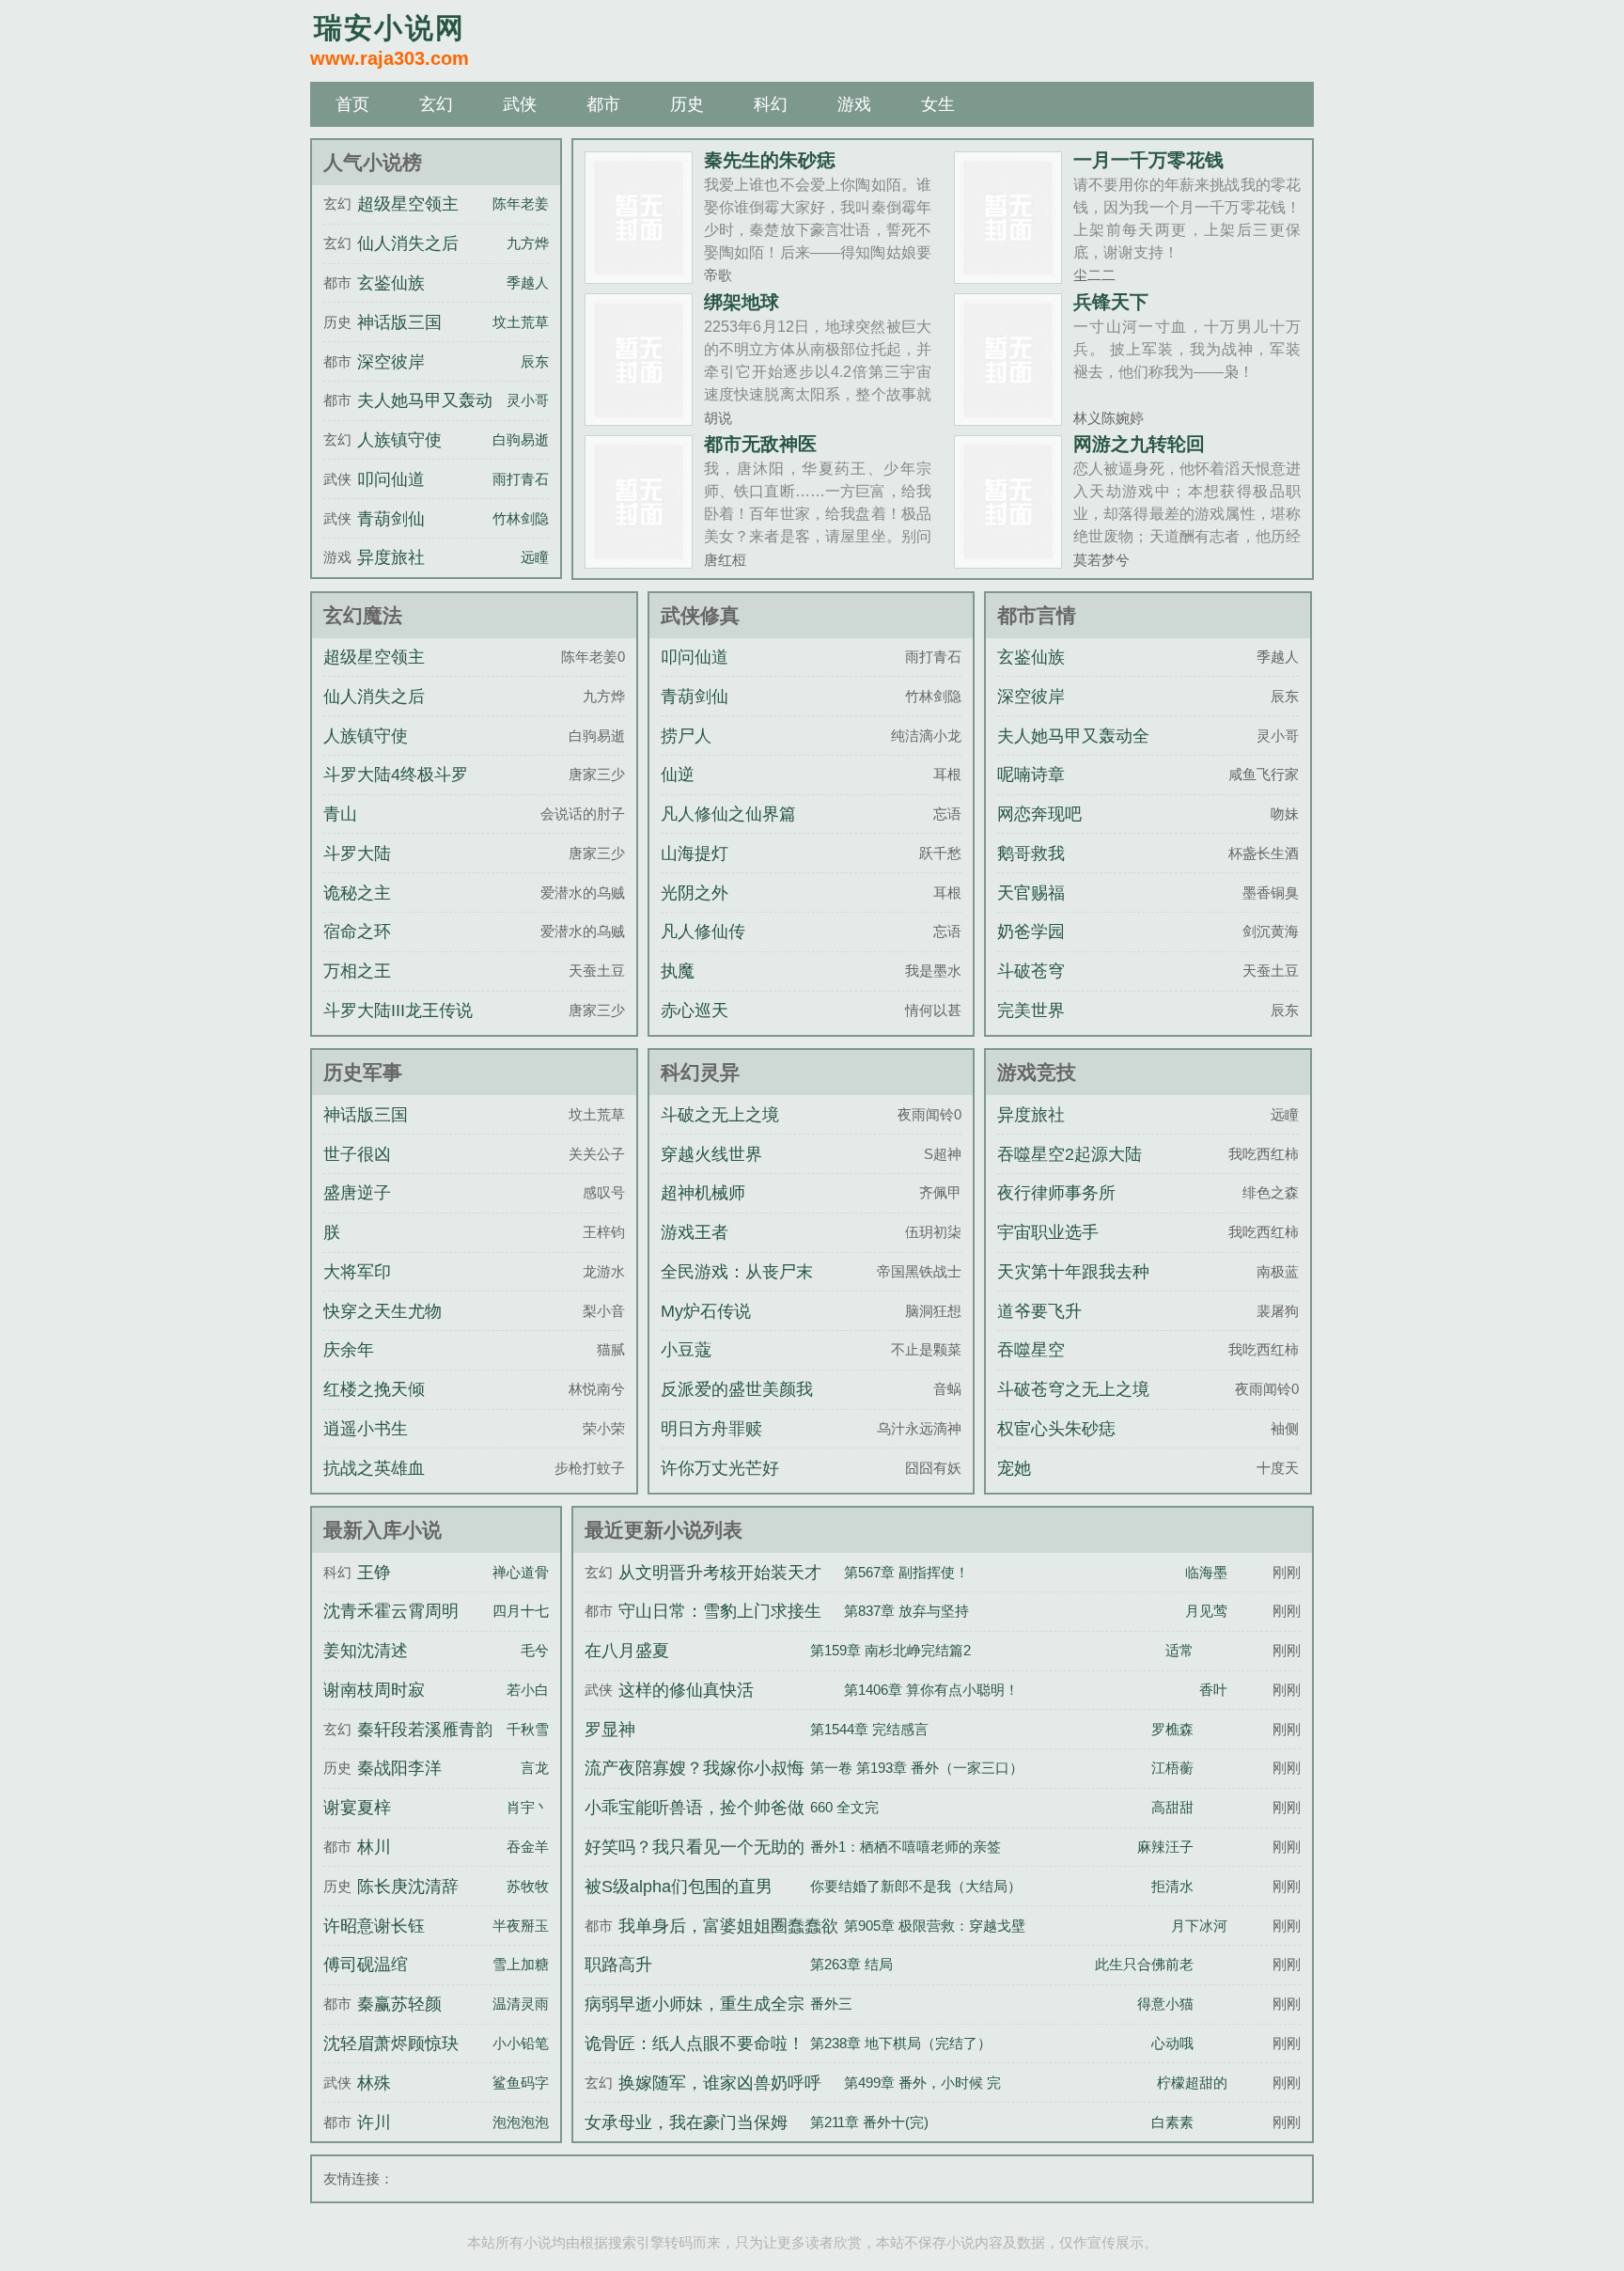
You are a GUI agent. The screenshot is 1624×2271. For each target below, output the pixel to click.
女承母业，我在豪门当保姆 (686, 2122)
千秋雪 (528, 1729)
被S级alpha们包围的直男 (679, 1887)
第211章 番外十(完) (869, 2122)
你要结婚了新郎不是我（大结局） (916, 1886)
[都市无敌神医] (639, 561)
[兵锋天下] (1008, 418)
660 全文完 (844, 1807)
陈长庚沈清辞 (408, 1887)
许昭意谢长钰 (374, 1926)
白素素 (1172, 2122)
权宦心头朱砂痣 (1056, 1429)
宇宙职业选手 (1048, 1232)
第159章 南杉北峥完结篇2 (890, 1650)
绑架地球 (742, 302)
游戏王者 (695, 1232)
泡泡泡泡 (521, 2122)
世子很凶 (357, 1154)
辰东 (535, 361)
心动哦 (1172, 2043)
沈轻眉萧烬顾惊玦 (391, 2044)
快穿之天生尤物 (383, 1311)
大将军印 (357, 1272)
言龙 (535, 1768)
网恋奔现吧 (1039, 814)
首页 (352, 104)
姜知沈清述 (366, 1651)
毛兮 (535, 1650)
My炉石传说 (706, 1311)
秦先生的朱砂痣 (770, 160)
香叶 (1213, 1690)
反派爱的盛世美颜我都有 (737, 1406)
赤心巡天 (695, 1010)
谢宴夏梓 (357, 1808)
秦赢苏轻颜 (399, 2004)
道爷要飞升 (1039, 1311)
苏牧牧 (528, 1886)
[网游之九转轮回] (1008, 561)
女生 (938, 104)
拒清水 (1172, 1886)
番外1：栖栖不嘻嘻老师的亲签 (906, 1847)
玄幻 (436, 104)
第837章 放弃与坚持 (906, 1611)
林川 (374, 1847)
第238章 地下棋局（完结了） (901, 2043)
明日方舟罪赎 (711, 1429)
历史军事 (363, 1072)
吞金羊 (528, 1847)
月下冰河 (1199, 1926)
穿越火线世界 (711, 1154)
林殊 (374, 2083)
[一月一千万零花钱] (1008, 276)
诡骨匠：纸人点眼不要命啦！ (695, 2044)
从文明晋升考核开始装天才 (720, 1573)
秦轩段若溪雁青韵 (425, 1730)
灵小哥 (528, 400)
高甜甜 (1172, 1807)
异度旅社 (391, 557)
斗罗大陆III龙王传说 (398, 1010)
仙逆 (678, 775)
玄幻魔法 (363, 615)
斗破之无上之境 (720, 1115)
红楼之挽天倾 (374, 1389)
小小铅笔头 (528, 2043)
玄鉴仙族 (391, 283)
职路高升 (618, 1965)
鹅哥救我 (1031, 854)
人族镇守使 (399, 440)
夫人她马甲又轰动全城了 (1073, 753)
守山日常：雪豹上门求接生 (720, 1611)
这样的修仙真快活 (686, 1690)
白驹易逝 (521, 439)
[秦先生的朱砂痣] (639, 276)
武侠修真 (700, 615)
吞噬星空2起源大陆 (1070, 1154)
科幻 (771, 104)
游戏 (854, 104)
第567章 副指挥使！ (906, 1572)
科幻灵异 (700, 1072)
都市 (603, 104)
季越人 (528, 282)
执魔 (678, 971)
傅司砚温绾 (366, 1965)
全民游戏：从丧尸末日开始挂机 (737, 1289)
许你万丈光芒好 (720, 1468)
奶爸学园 (1031, 932)
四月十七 (521, 1611)
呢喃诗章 (1031, 775)
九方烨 (528, 243)
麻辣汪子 (1165, 1847)
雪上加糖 (521, 1964)
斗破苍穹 (1031, 971)
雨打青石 (521, 479)
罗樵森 (1172, 1729)
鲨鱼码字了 (528, 2083)
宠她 (1014, 1468)
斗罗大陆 (357, 854)
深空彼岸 (391, 362)
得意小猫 (1165, 2004)
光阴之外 (695, 893)
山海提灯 (695, 854)
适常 (1179, 1650)
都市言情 (1037, 615)
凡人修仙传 (703, 932)
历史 (687, 104)
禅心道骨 (521, 1572)
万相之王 (357, 971)
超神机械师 (703, 1193)
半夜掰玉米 (528, 1926)
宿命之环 (357, 932)
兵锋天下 (1111, 302)
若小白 (528, 1690)
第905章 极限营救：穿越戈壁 (935, 1926)
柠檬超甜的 (1192, 2083)
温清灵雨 (521, 2004)
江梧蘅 (1172, 1768)
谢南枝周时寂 (374, 1690)
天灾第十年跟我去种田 (1073, 1289)
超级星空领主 (408, 204)
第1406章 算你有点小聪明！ (931, 1690)
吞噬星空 (1031, 1350)
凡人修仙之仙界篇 (728, 814)
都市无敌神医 (760, 444)
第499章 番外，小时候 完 (922, 2083)
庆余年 (349, 1350)
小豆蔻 (686, 1350)
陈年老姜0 (524, 204)
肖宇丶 (528, 1807)
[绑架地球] (639, 418)
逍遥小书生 (366, 1429)
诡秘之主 (357, 893)
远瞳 (535, 557)
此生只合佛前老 (1144, 1964)
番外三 (831, 2004)
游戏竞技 (1037, 1072)
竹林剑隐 (521, 518)
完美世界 (1031, 1010)
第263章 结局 (851, 1964)
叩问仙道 (391, 479)
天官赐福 (1031, 893)
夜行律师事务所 (1056, 1193)
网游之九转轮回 (1139, 444)
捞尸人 (686, 736)
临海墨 (1206, 1572)
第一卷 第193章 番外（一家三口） (917, 1768)
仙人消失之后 (408, 243)
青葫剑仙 (391, 519)
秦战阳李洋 (399, 1768)
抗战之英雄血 (374, 1468)
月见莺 (1206, 1611)
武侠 (520, 104)
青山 (340, 814)
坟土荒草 (521, 322)
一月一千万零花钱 (1148, 160)
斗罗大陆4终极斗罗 (396, 775)
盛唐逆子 (357, 1193)
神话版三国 (399, 322)
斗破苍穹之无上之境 (1073, 1389)
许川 (374, 2122)
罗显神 (610, 1730)
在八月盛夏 (627, 1651)
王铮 (374, 1573)
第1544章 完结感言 (869, 1729)
